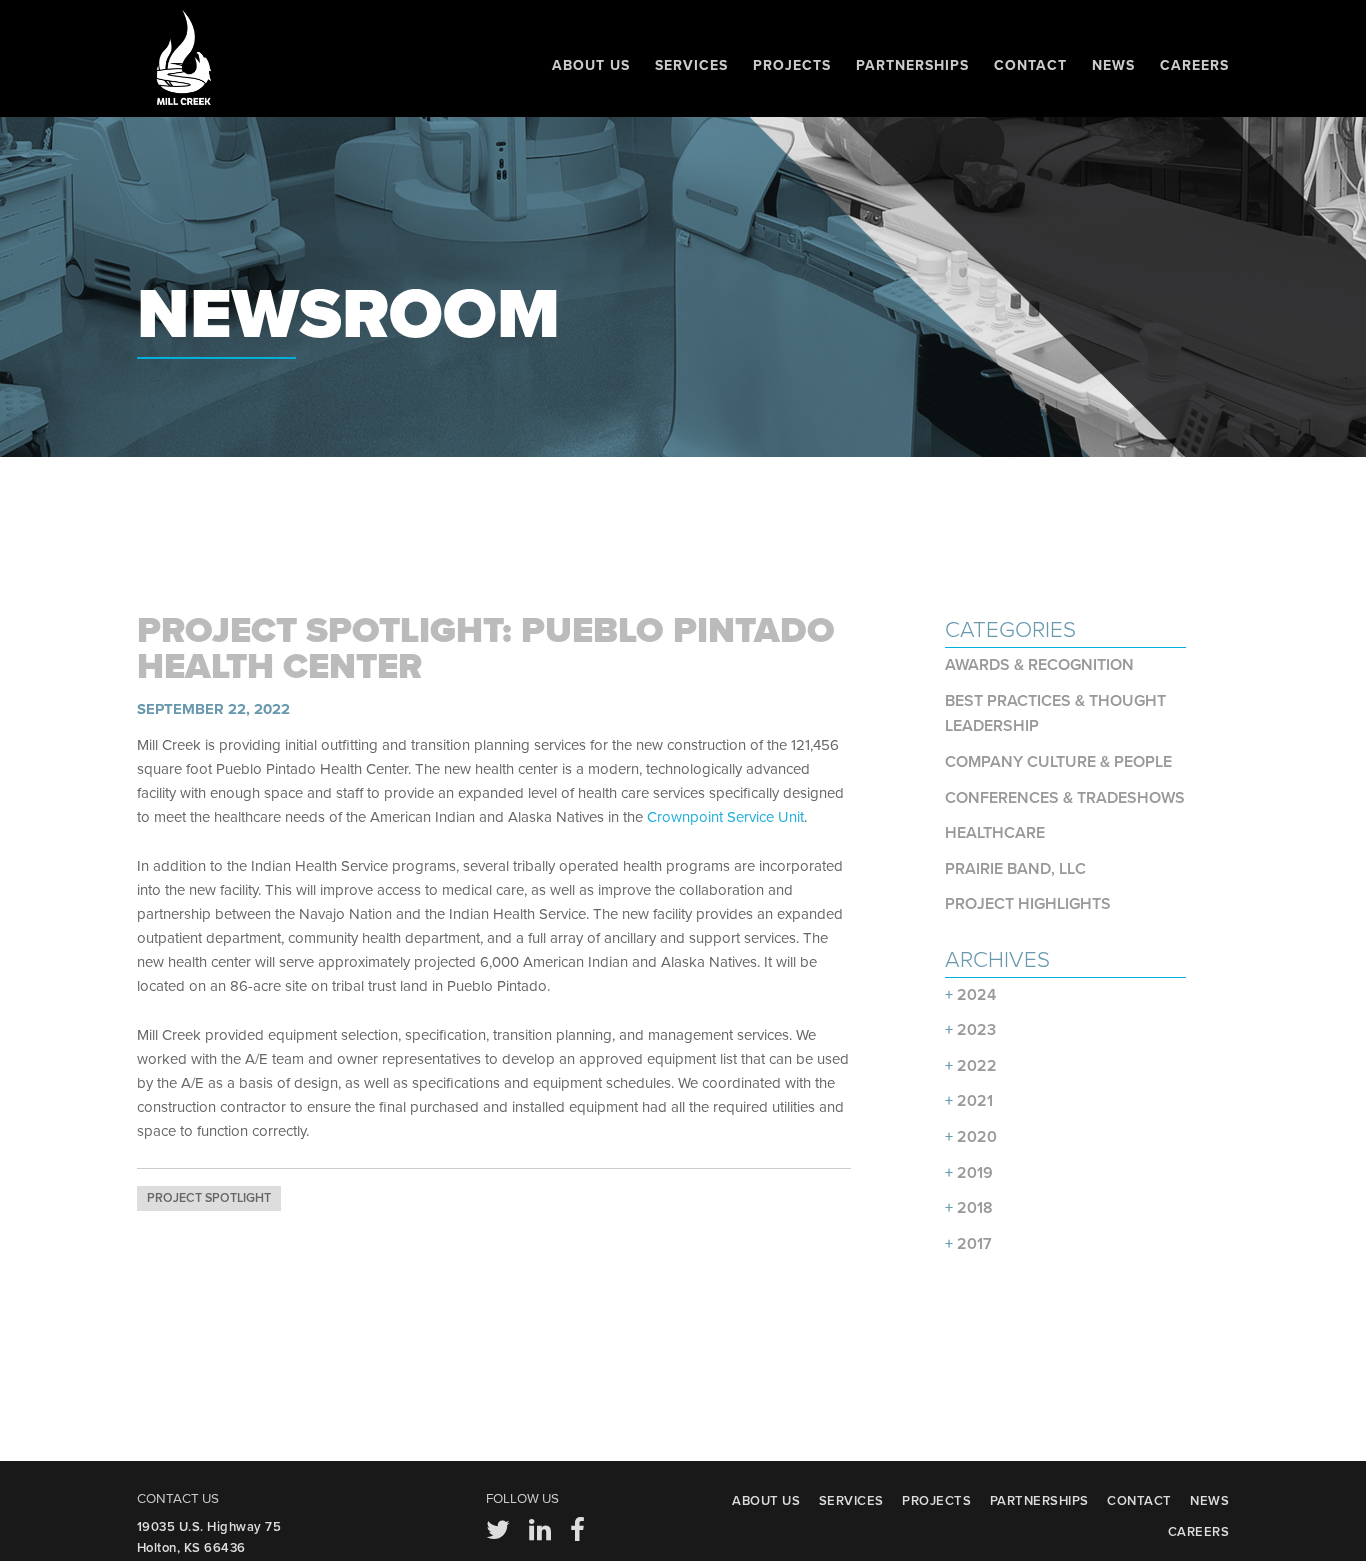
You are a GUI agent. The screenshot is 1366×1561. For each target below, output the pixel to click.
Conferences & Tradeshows (1065, 798)
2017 (974, 1244)
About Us (591, 65)
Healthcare (995, 833)
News (1113, 65)
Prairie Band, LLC (1015, 869)
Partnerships (912, 65)
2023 (976, 1030)
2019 (975, 1173)
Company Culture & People (1058, 762)
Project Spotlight (209, 1198)
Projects (792, 65)
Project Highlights (1028, 904)
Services (691, 65)
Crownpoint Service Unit (725, 817)
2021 (975, 1101)
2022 (977, 1066)
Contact (1030, 65)
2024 (976, 995)
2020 (977, 1137)
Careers (1194, 65)
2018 (975, 1208)
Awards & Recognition (1039, 665)
